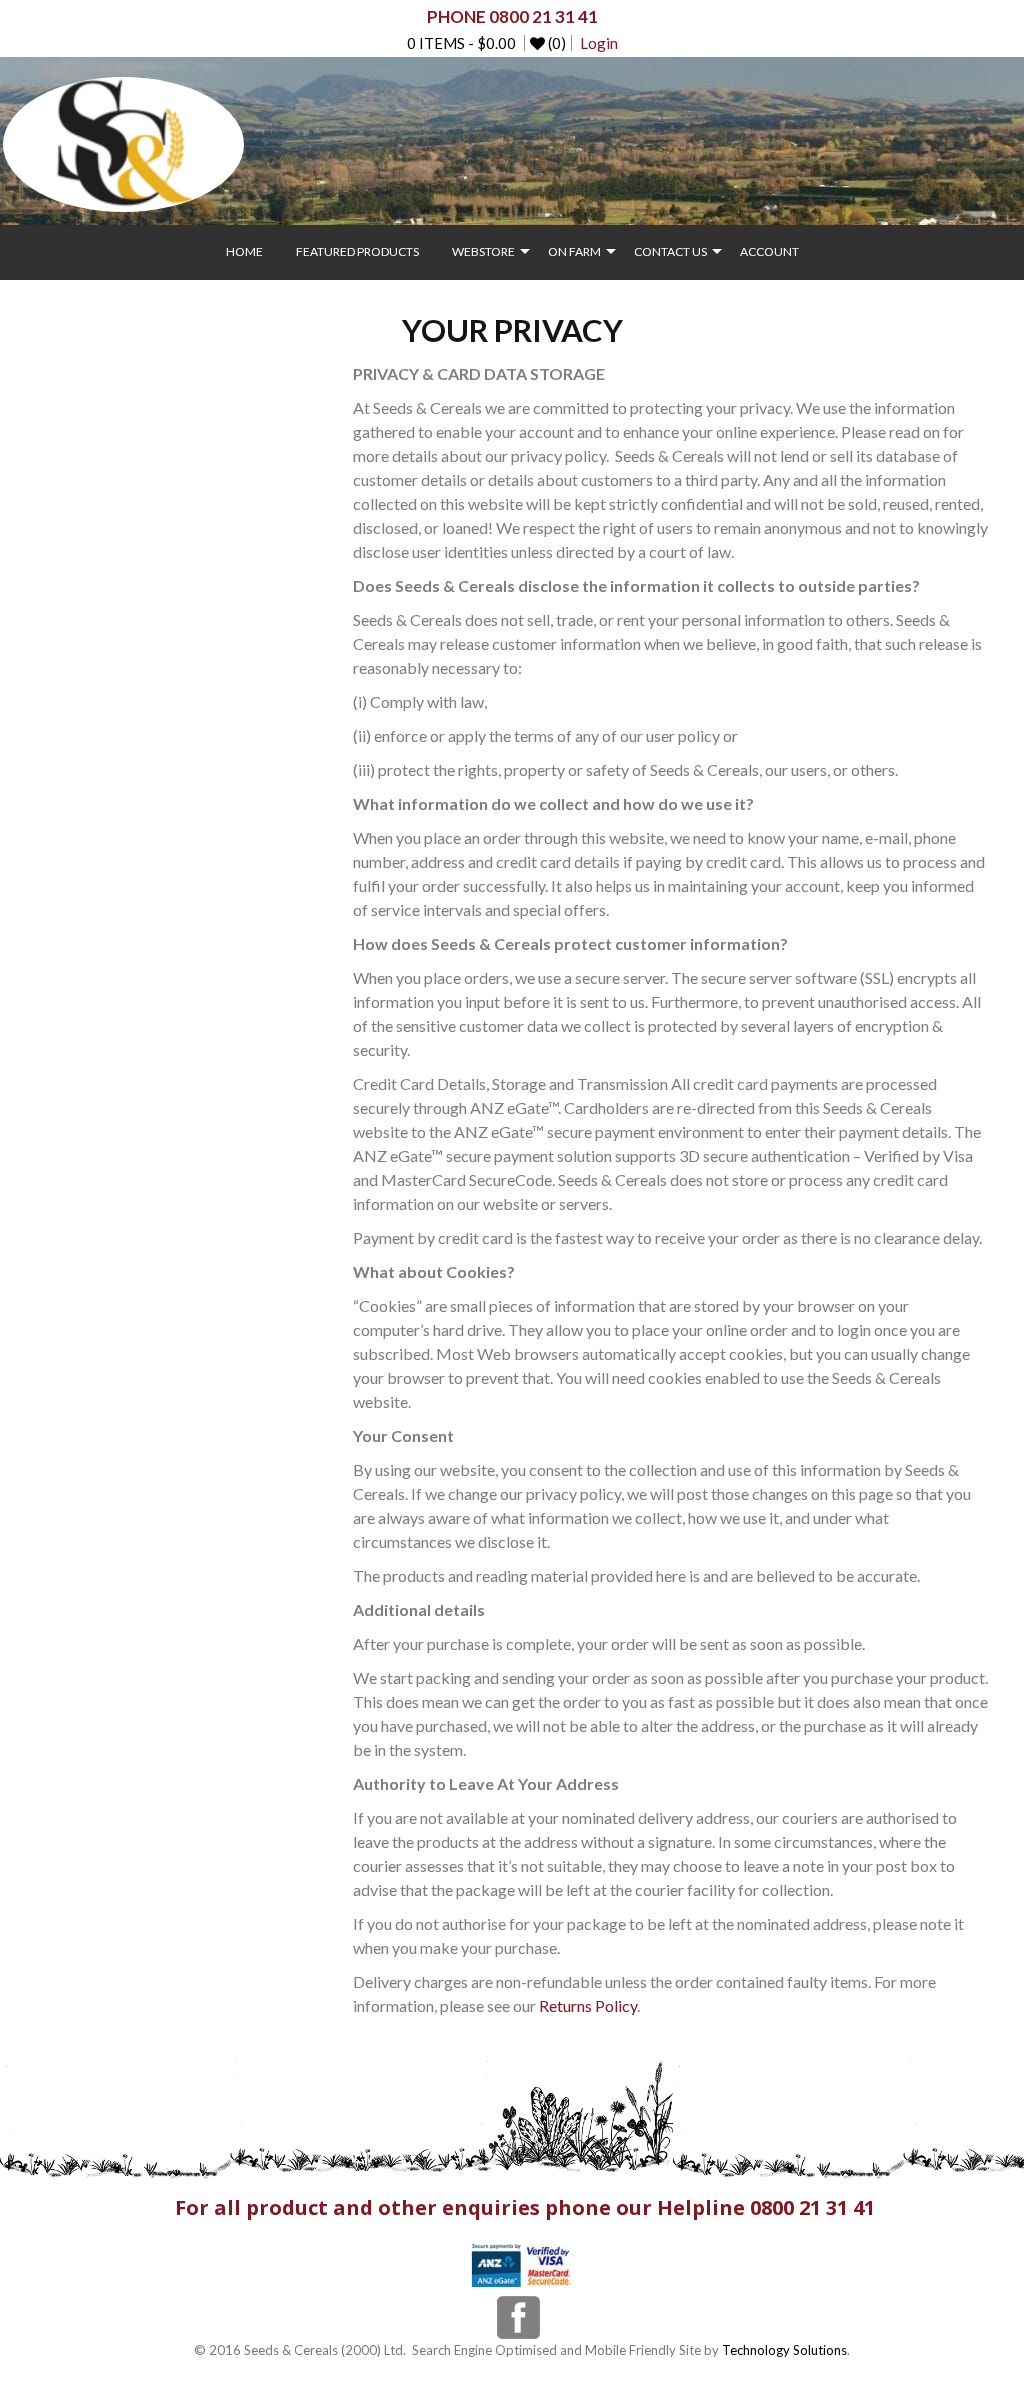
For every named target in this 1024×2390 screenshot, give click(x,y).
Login (599, 43)
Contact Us (670, 251)
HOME (244, 251)
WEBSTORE (483, 251)
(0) (555, 43)
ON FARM (574, 251)
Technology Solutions (784, 2350)
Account (769, 251)
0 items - (461, 43)
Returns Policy (588, 2005)
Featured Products (357, 251)
